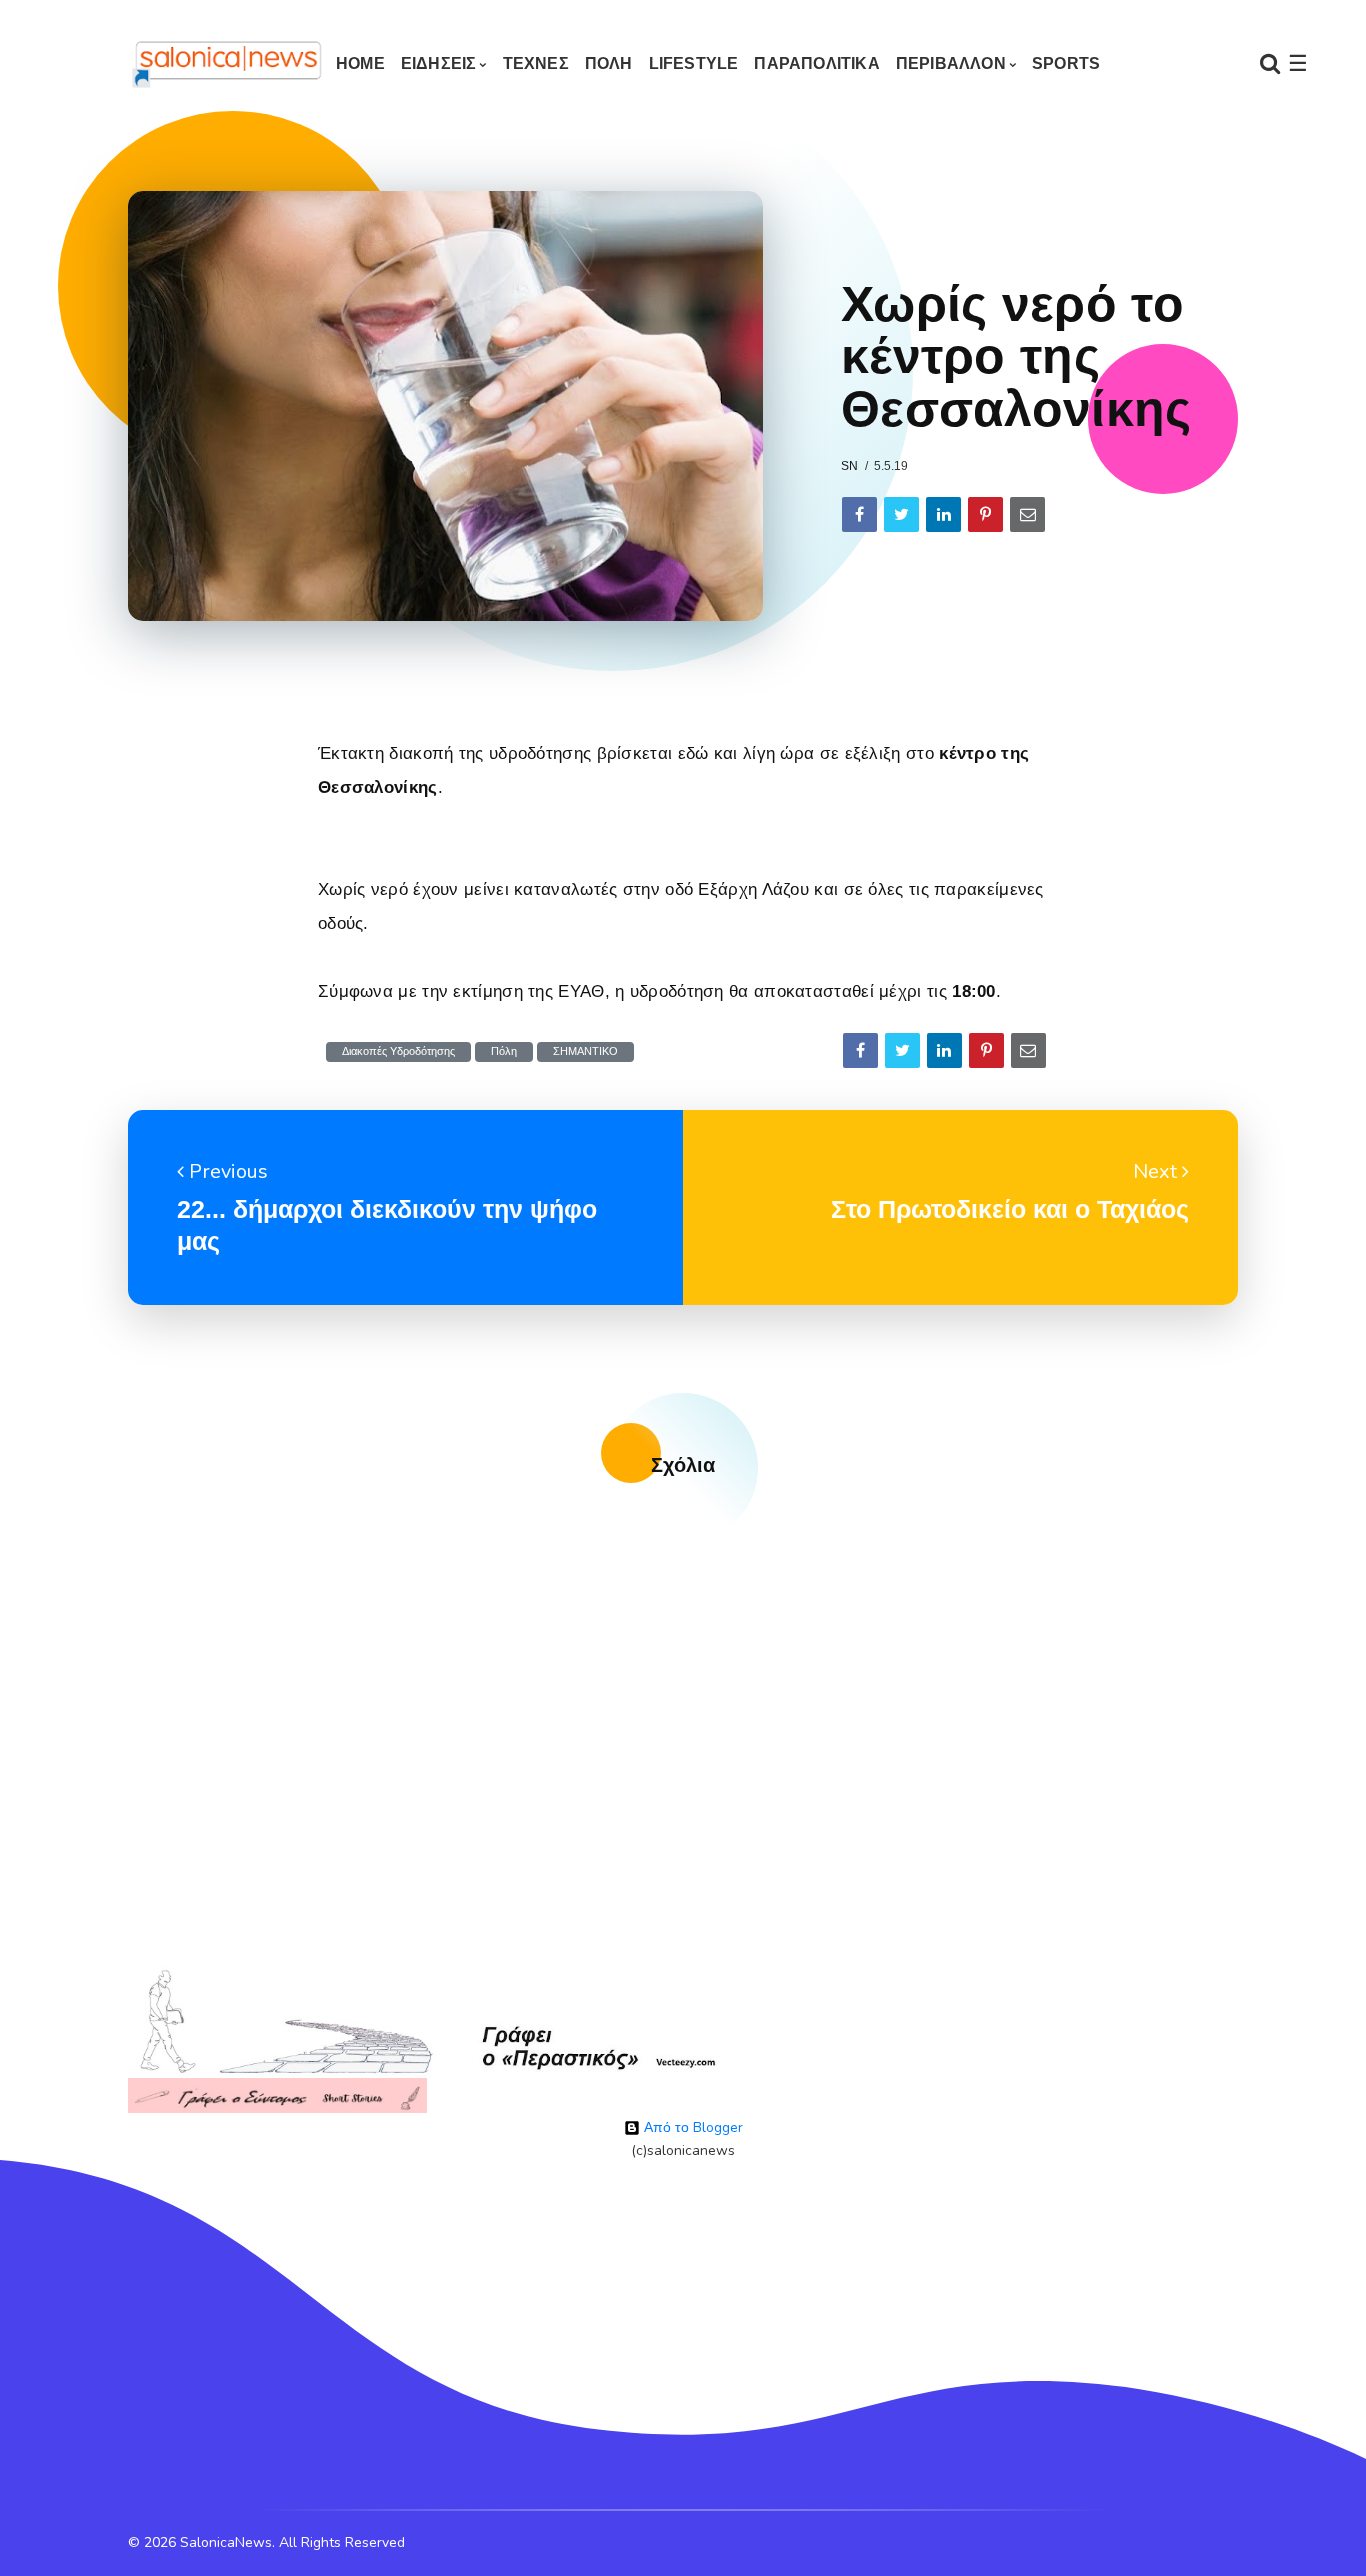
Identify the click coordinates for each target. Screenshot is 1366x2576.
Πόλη (504, 1051)
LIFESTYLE (694, 63)
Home (360, 63)
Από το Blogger (691, 2127)
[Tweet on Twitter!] (901, 514)
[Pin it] (985, 514)
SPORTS (1066, 63)
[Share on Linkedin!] (943, 514)
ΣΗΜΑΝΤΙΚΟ (585, 1051)
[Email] (1027, 514)
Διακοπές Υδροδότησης (398, 1051)
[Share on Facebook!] (859, 514)
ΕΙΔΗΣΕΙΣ (439, 63)
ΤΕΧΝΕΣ (536, 63)
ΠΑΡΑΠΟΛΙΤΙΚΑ (816, 63)
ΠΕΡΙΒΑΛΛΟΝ (951, 63)
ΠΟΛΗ (609, 63)
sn (849, 466)
